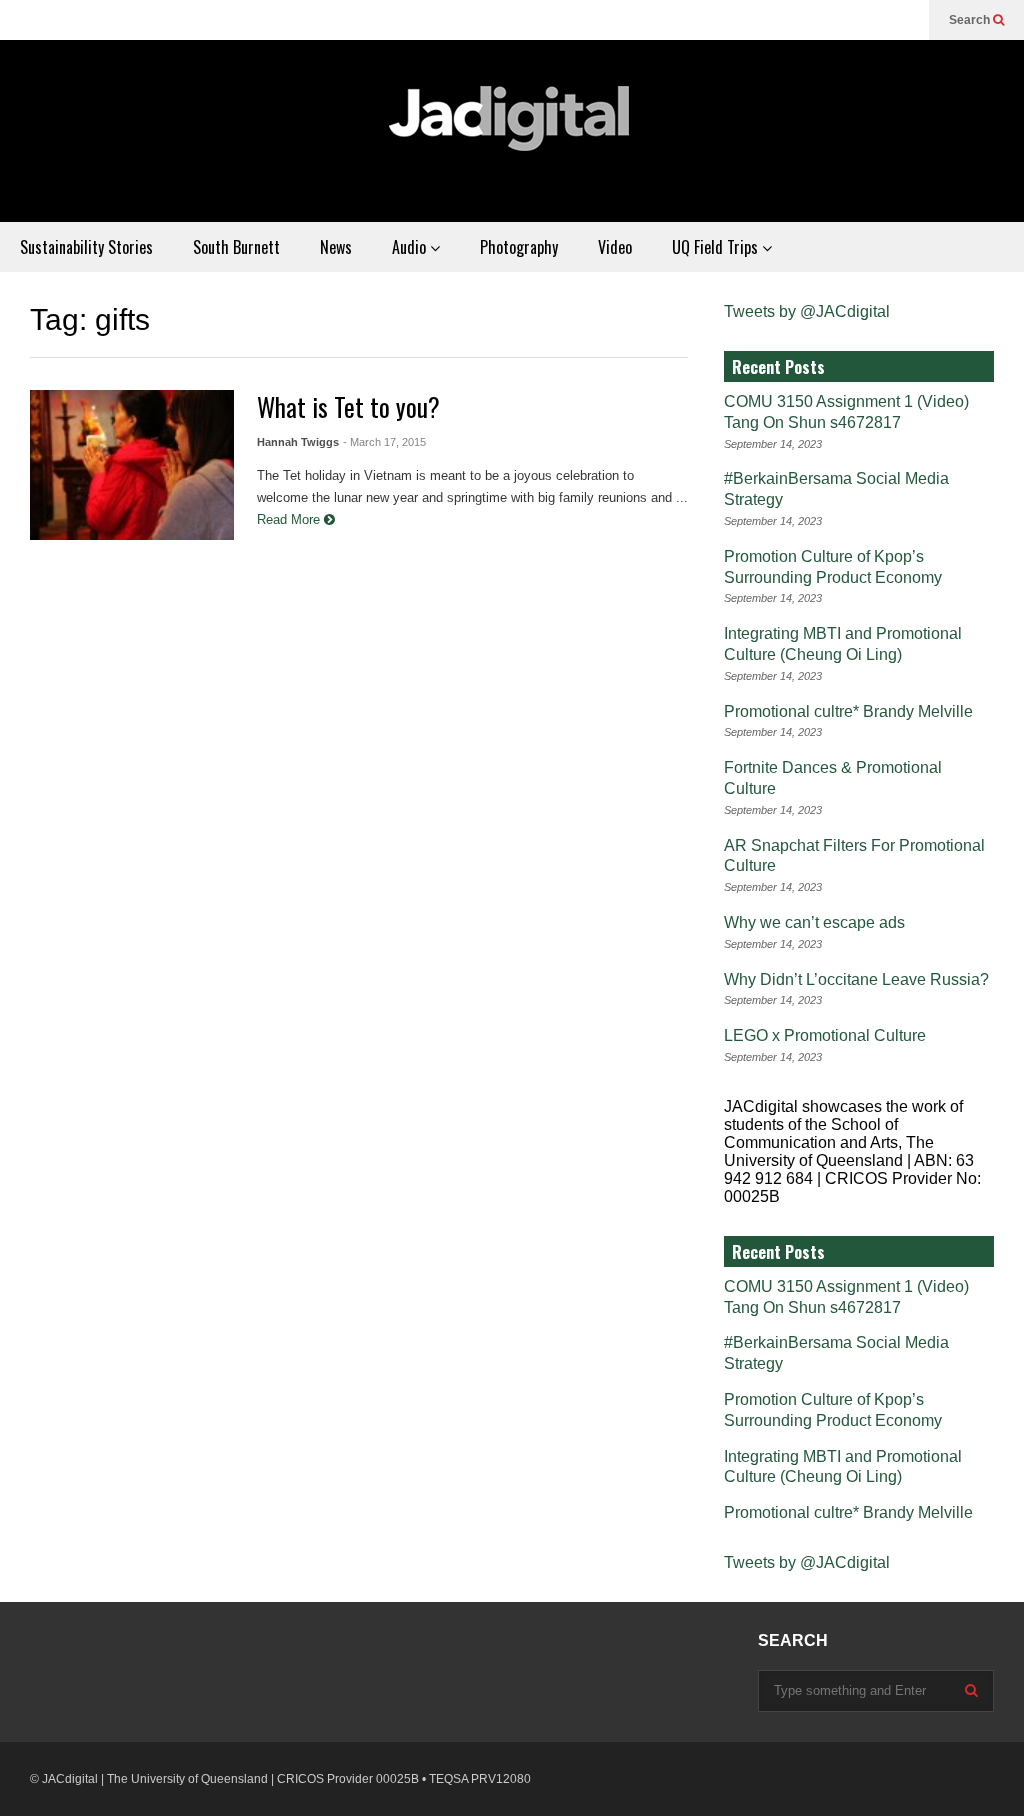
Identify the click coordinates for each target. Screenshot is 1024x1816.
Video (615, 247)
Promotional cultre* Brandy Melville (848, 711)
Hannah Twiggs (298, 442)
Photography (519, 247)
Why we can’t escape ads (814, 922)
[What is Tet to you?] (132, 465)
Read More (290, 519)
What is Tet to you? (348, 406)
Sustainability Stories (86, 247)
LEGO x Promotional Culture (825, 1035)
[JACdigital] (512, 131)
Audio (411, 247)
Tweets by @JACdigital (807, 311)
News (336, 247)
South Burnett (236, 247)
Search (971, 20)
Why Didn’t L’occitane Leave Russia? (856, 979)
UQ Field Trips (717, 247)
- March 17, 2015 (384, 442)
